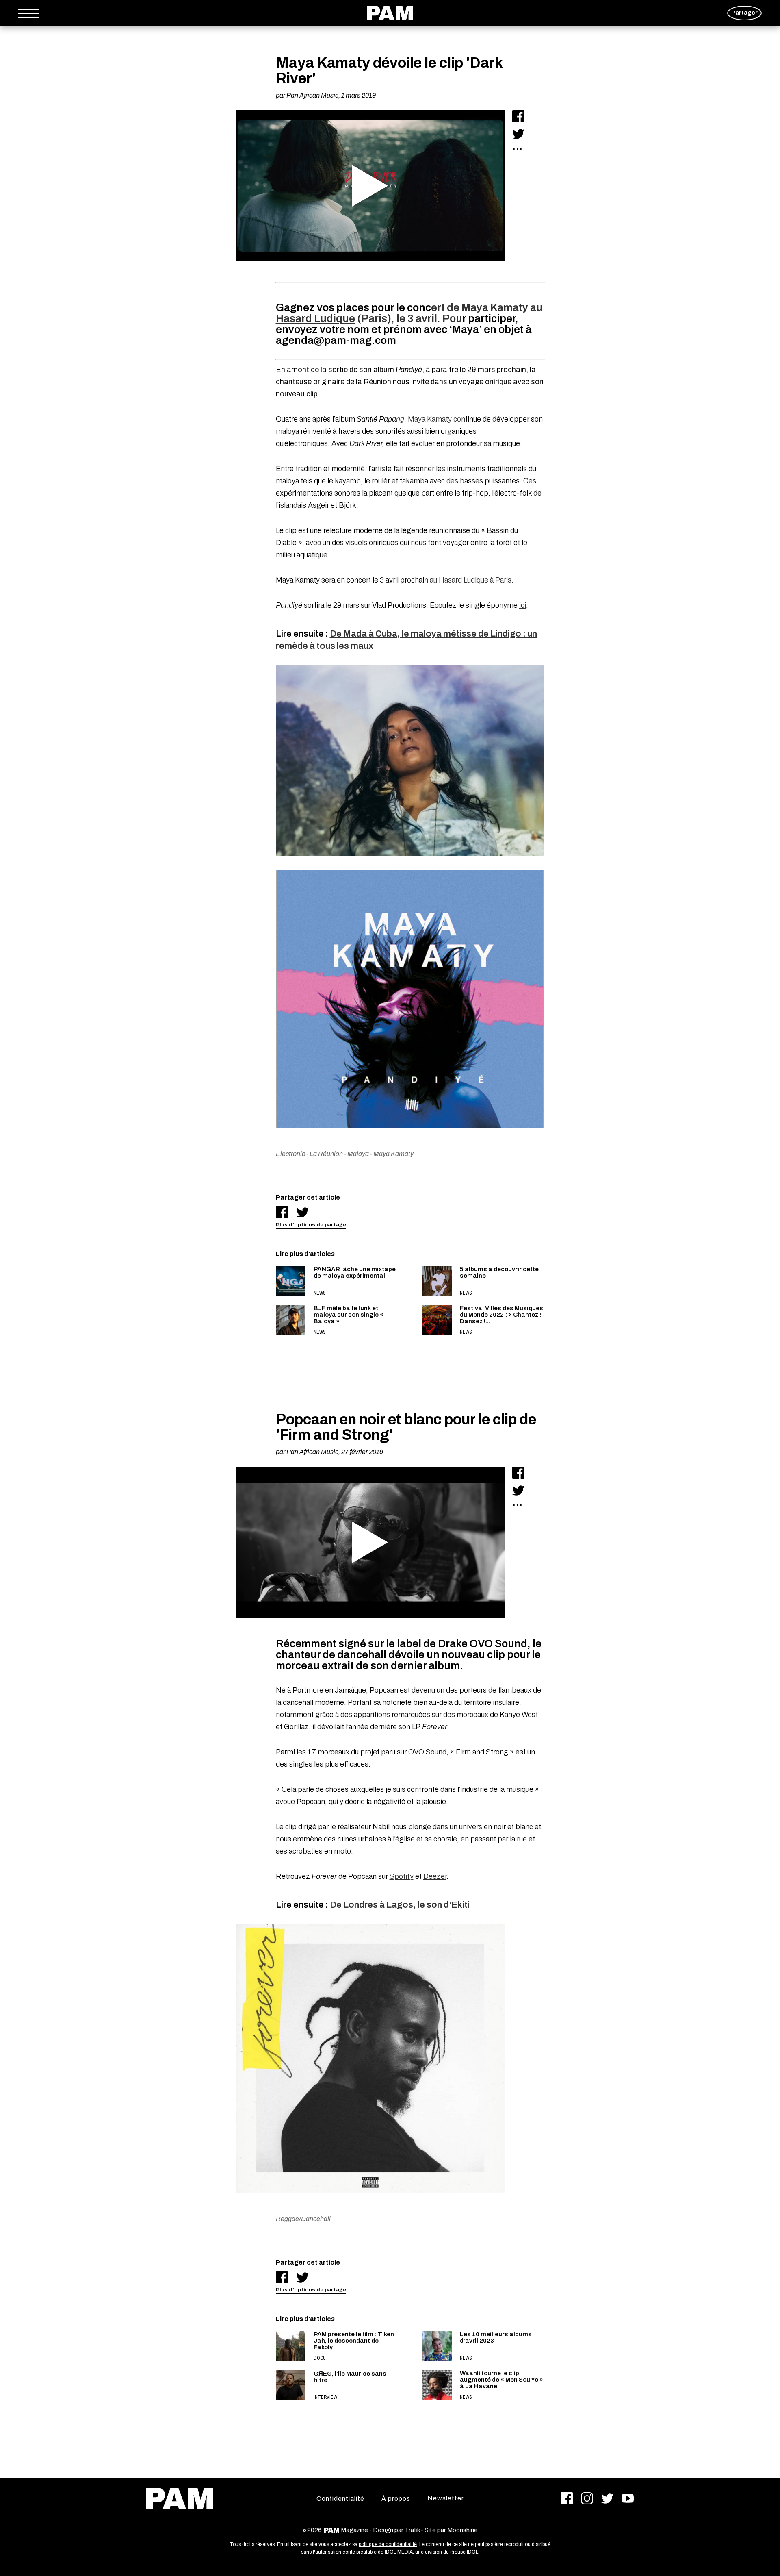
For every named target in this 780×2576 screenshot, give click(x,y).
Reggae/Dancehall (303, 2219)
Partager (744, 13)
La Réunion (326, 1154)
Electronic (290, 1154)
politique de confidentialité (388, 2544)
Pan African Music (312, 95)
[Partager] (518, 116)
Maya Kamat (428, 419)
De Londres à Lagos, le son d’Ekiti (400, 1905)
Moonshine (463, 2530)
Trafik (412, 2530)
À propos (396, 2499)
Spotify (402, 1876)
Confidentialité (340, 2499)
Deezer (435, 1876)
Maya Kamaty (393, 1154)
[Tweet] (518, 134)
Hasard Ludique (315, 318)
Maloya (358, 1154)
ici (523, 605)
